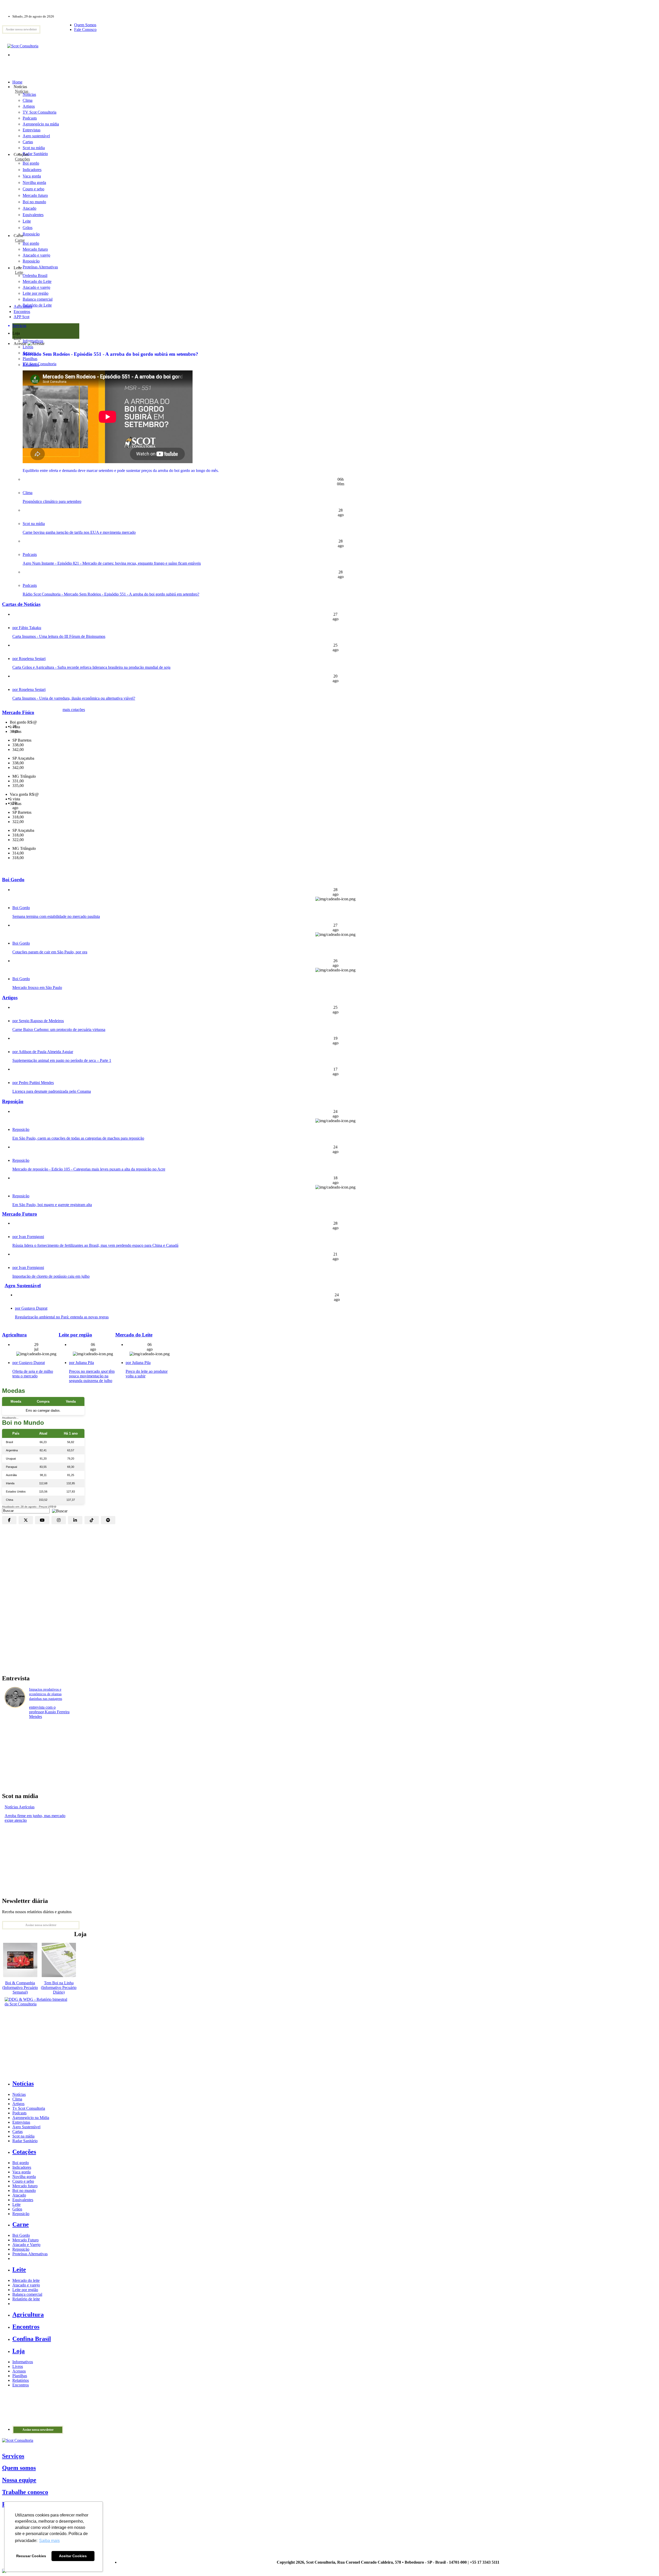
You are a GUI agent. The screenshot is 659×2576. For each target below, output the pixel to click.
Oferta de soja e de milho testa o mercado (33, 1374)
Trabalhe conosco (25, 2492)
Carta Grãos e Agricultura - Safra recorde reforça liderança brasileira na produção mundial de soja (91, 667)
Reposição (31, 234)
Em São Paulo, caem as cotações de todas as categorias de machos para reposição (78, 1138)
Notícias (22, 91)
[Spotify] (108, 1520)
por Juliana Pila (81, 1363)
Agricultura (23, 306)
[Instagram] (59, 1520)
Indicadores (32, 170)
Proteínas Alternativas (30, 2254)
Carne (20, 240)
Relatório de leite (26, 2299)
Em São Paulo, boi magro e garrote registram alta (52, 1205)
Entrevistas (21, 2122)
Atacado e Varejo (26, 2245)
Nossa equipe (19, 2480)
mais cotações (74, 710)
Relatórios (21, 2380)
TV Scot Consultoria (40, 364)
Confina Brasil (32, 2339)
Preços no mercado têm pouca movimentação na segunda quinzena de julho (92, 1376)
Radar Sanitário (25, 2141)
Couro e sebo (33, 189)
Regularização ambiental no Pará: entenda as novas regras (62, 1317)
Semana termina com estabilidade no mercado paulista (56, 916)
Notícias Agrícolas (20, 1807)
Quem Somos (85, 25)
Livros (18, 2366)
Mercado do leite (26, 2280)
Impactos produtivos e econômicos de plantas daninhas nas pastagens (46, 1694)
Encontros (22, 312)
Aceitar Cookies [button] (73, 2556)
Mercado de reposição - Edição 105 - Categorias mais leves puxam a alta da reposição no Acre (89, 1169)
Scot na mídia (34, 524)
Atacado (29, 208)
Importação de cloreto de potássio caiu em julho (51, 1276)
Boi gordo (31, 163)
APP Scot (21, 317)
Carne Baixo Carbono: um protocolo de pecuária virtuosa (59, 1029)
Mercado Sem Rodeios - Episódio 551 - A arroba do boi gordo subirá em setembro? (110, 354)
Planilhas (20, 2376)
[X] (26, 1520)
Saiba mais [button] (49, 2541)
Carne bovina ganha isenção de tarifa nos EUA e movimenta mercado (79, 532)
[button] (58, 1510)
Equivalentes (33, 215)
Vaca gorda (32, 176)
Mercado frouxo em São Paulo (37, 988)
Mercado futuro (35, 195)
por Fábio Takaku (27, 628)
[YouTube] (42, 1520)
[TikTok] (92, 1520)
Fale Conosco (85, 29)
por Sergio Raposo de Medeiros (38, 1021)
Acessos (19, 2371)
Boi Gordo (13, 880)
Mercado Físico (18, 712)
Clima (28, 493)
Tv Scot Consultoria (29, 2108)
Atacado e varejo (26, 2285)
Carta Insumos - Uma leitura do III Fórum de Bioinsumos (59, 636)
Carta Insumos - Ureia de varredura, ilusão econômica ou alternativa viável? (74, 698)
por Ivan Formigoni (28, 1237)
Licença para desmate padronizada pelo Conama (52, 1091)
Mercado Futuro (20, 1214)
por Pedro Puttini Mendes (33, 1083)
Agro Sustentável (23, 1286)
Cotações (22, 159)
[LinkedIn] (75, 1520)
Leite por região (75, 1335)
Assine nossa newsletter (21, 29)
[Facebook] (9, 1520)
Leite (27, 221)
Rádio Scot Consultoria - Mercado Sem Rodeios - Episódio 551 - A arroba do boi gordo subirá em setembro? (111, 594)
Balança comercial (27, 2294)
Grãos (28, 228)
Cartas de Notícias (21, 604)
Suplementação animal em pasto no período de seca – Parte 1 (62, 1060)
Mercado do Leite (134, 1335)
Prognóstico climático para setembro (52, 501)
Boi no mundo (34, 202)
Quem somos (19, 2468)
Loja (17, 338)
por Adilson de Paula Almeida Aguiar (43, 1052)
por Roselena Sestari (29, 659)
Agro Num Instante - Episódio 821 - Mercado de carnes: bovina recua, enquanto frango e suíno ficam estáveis (112, 563)
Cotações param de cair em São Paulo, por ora (50, 952)
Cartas (18, 2132)
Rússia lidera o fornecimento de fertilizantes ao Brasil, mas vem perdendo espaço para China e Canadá (95, 1245)
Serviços (13, 2456)
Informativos (23, 2362)
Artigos (10, 998)
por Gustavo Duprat (31, 1308)
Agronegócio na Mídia (31, 2118)
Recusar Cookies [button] (31, 2556)
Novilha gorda (34, 183)
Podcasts (30, 554)
